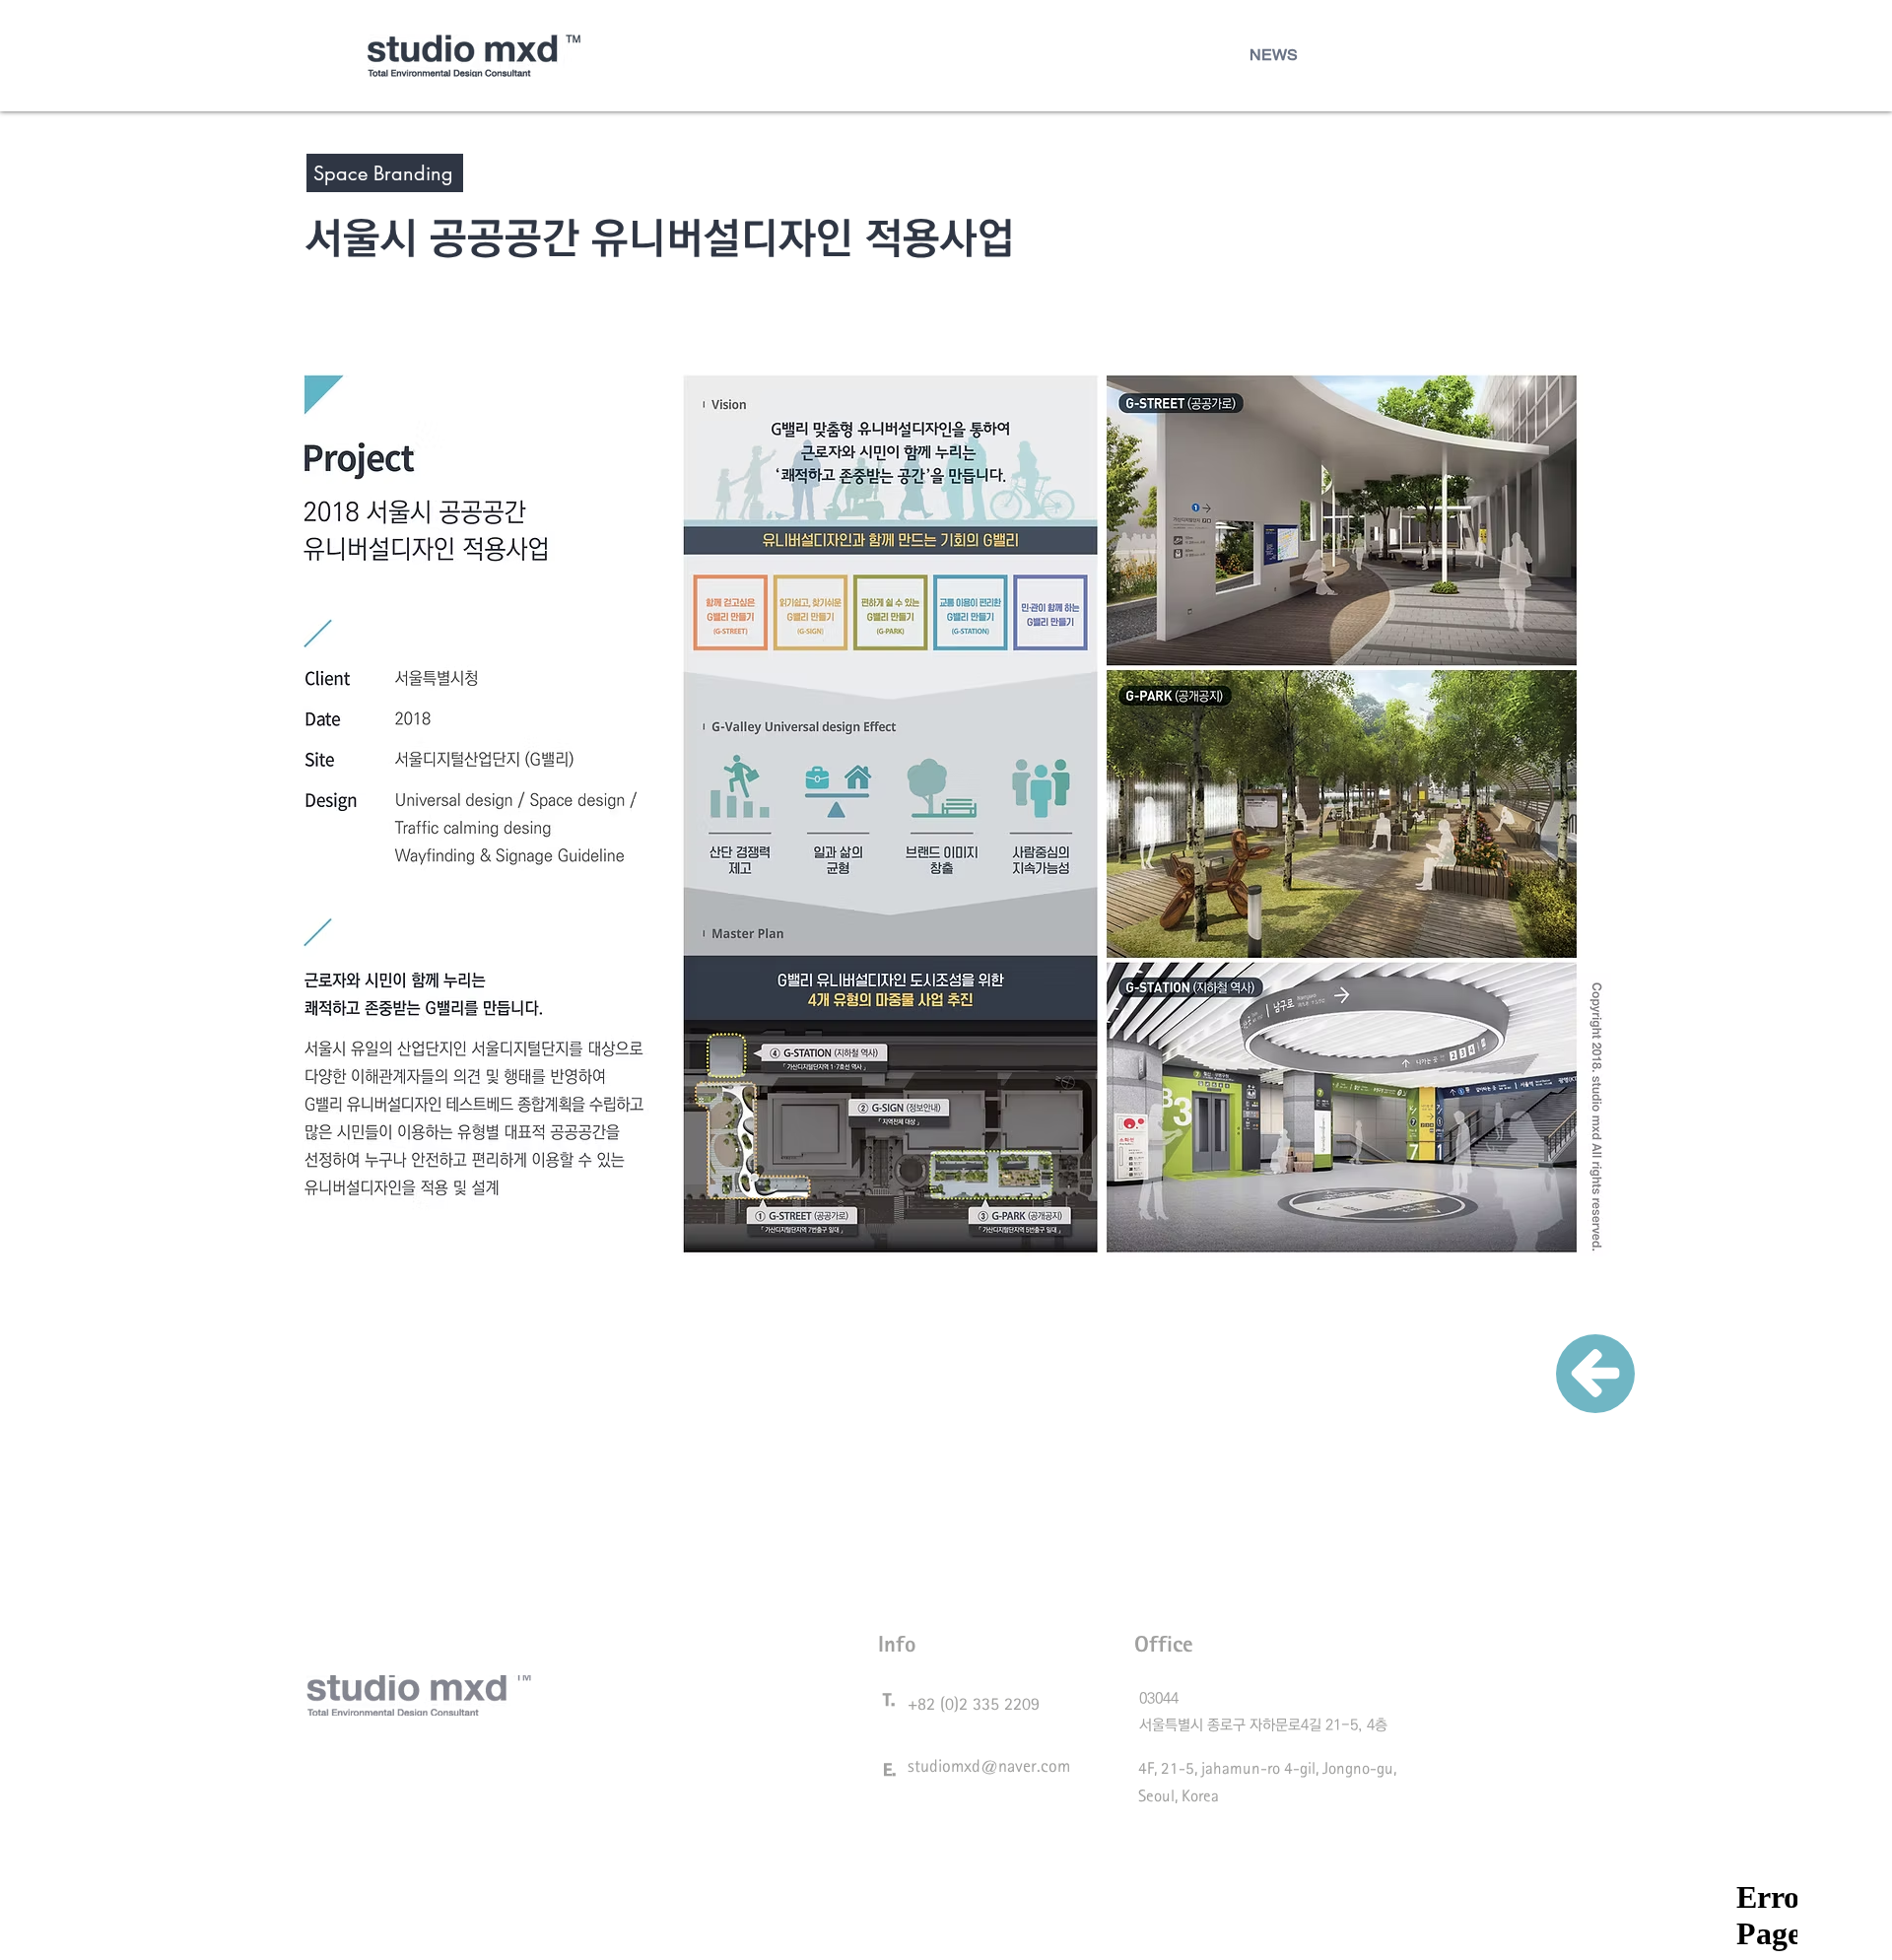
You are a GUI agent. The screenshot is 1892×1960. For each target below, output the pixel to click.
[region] (1595, 1387)
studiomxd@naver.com (989, 1765)
